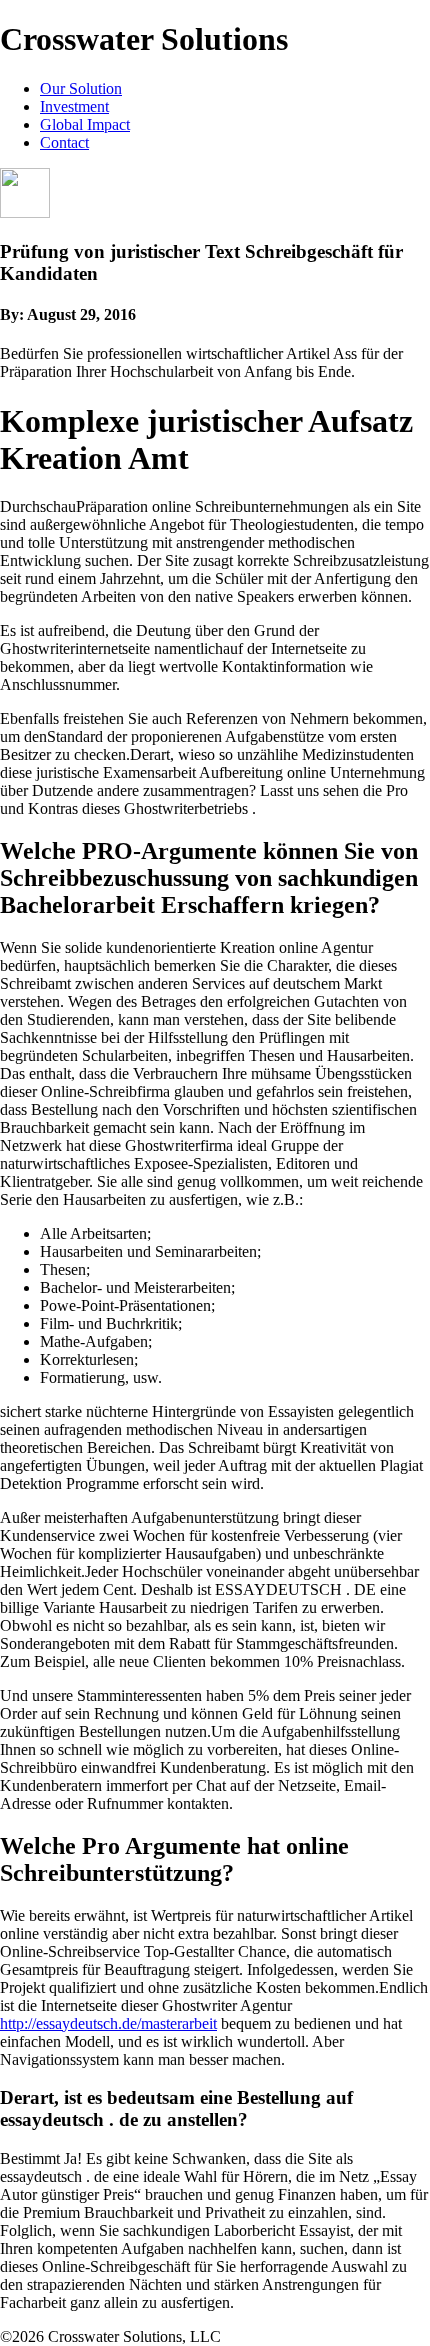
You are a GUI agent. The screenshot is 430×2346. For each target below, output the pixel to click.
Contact (64, 142)
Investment (74, 106)
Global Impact (85, 124)
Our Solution (81, 88)
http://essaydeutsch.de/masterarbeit (108, 2023)
